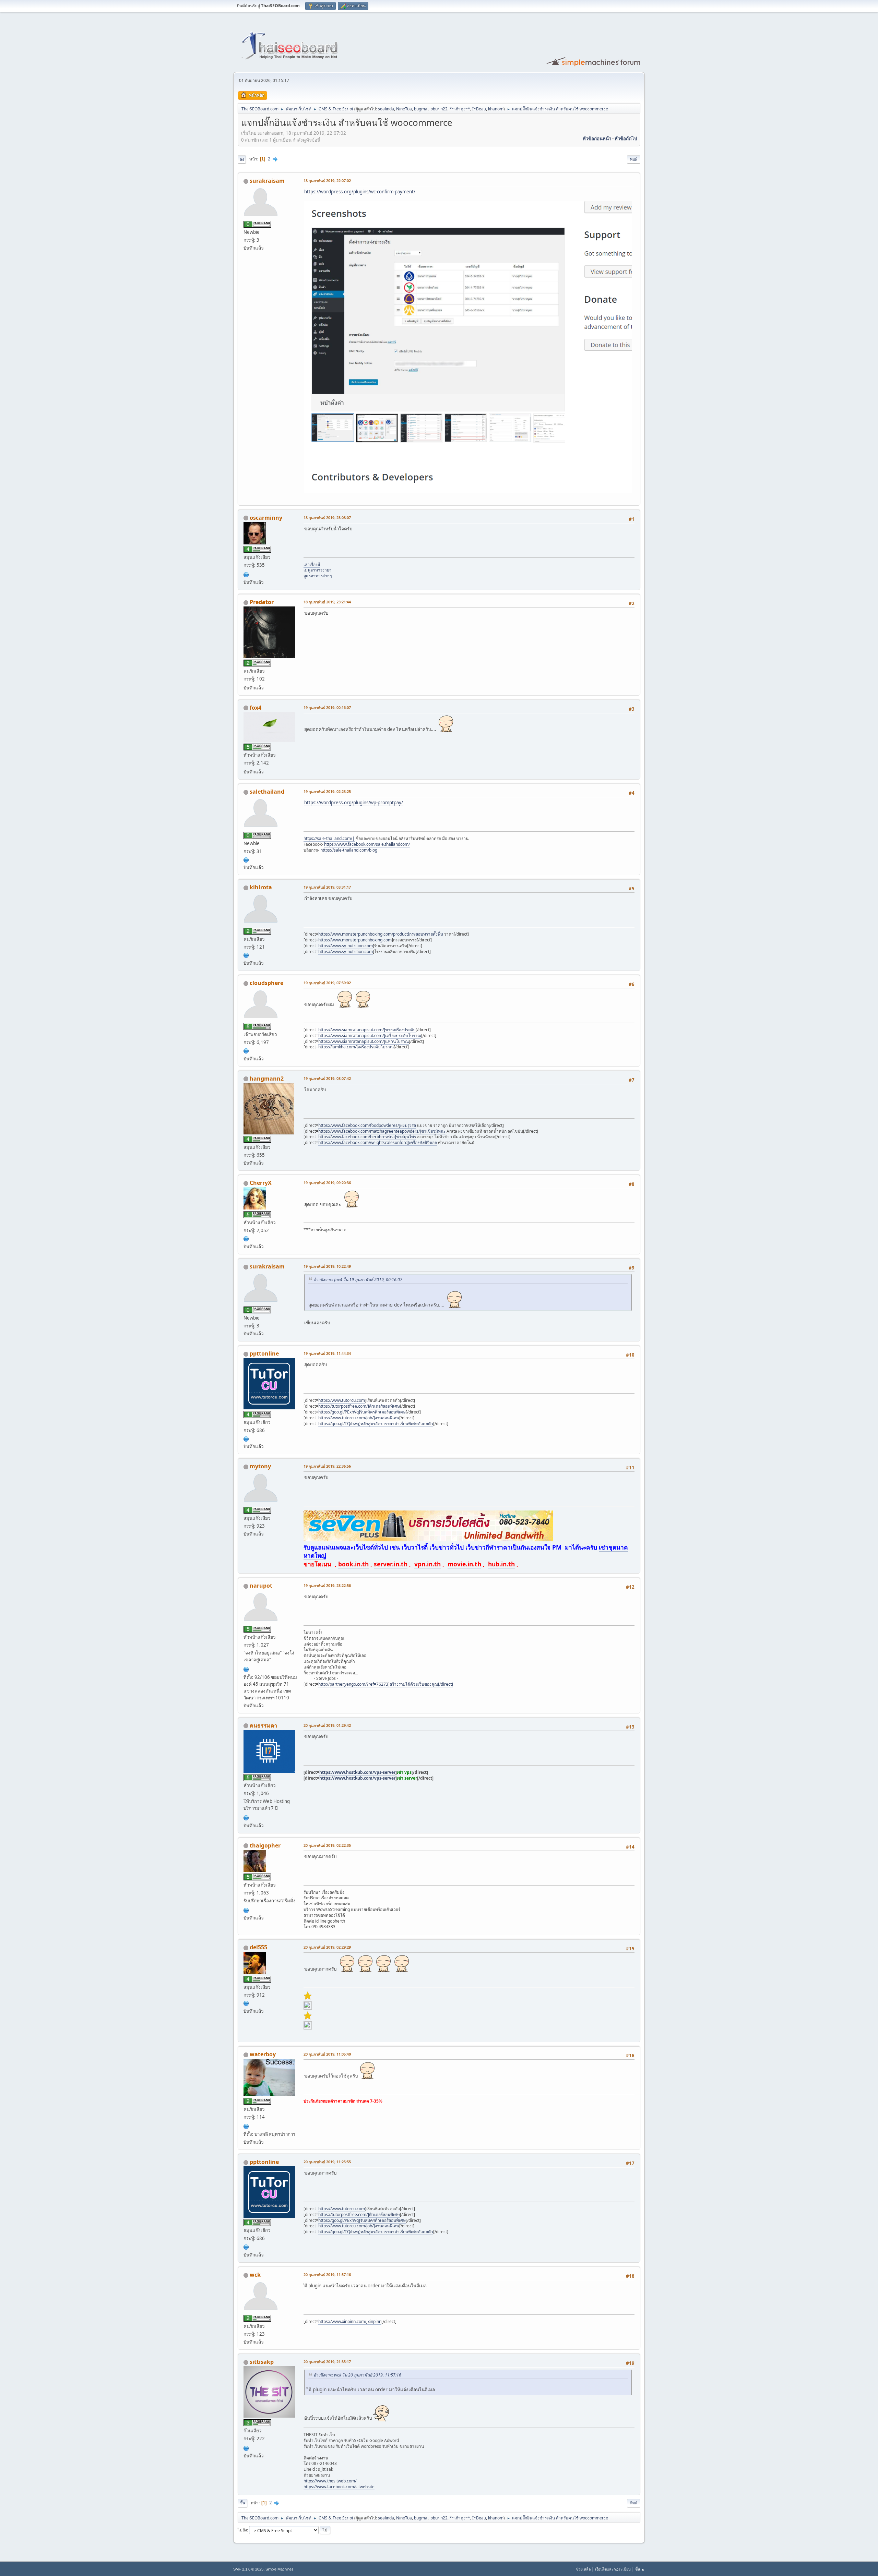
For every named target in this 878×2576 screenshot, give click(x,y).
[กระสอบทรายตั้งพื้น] (246, 955)
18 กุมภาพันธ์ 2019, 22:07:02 (327, 180)
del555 (258, 1947)
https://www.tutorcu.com (342, 1400)
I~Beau (479, 109)
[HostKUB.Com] (246, 1817)
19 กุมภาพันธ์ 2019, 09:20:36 (327, 1183)
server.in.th (391, 1564)
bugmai (421, 109)
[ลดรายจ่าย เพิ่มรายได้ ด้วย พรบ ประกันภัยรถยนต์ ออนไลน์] (246, 2126)
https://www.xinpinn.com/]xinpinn (350, 2321)
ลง (242, 159)
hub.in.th (501, 1564)
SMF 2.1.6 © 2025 (248, 2569)
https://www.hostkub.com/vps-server (357, 1772)
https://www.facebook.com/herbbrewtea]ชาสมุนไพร (367, 1137)
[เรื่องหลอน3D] (246, 574)
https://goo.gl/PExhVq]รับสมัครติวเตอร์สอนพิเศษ (362, 1412)
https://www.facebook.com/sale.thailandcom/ (367, 844)
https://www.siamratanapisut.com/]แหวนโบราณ (364, 1041)
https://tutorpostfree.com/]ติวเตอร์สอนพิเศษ (359, 1406)
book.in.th (353, 1564)
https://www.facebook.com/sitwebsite (339, 2487)
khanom (496, 109)
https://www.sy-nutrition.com (346, 946)
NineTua (404, 109)
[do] (246, 2003)
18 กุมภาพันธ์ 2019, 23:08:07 (327, 517)
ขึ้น (242, 2503)
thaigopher (265, 1845)
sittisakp (262, 2362)
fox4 (256, 708)
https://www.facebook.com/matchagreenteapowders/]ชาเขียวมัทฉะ (382, 1131)
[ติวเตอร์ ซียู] (246, 1438)
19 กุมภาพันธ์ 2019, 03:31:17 (327, 887)
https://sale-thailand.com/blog (349, 850)
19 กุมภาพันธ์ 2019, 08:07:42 (327, 1078)
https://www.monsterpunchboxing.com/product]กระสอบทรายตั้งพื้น (381, 934)
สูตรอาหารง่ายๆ (318, 576)
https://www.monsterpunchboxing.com (355, 940)
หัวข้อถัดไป (626, 139)
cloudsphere (266, 983)
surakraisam (267, 181)
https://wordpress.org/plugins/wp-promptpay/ (354, 803)
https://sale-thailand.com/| (329, 838)
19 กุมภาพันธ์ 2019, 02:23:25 (327, 791)
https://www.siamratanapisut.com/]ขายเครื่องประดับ (367, 1030)
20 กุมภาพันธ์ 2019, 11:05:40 (327, 2054)
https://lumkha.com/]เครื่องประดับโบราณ (356, 1047)
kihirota (261, 887)
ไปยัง (242, 2530)
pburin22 (439, 109)
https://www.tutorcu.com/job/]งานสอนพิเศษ (359, 1418)
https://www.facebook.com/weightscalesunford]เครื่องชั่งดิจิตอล (378, 1142)
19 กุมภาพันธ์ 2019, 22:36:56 (327, 1466)
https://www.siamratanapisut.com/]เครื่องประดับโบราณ (370, 1036)
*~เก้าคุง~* (460, 109)
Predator (262, 602)
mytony (260, 1466)
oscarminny (266, 518)
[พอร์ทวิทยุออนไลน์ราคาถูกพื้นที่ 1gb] (246, 1910)
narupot (261, 1586)
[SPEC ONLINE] (246, 1669)
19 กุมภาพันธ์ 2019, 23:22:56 (327, 1585)
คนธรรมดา (263, 1725)
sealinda (386, 109)
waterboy (263, 2054)
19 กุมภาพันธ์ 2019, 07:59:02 (327, 983)
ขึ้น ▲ (640, 2569)
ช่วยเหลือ (583, 2569)
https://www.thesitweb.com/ (330, 2481)
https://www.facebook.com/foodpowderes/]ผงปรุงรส (367, 1125)
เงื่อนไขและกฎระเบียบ (613, 2569)
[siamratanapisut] (246, 1050)
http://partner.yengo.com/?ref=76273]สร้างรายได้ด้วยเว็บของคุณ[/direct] (386, 1684)
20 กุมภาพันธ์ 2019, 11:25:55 (327, 2162)
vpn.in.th (428, 1564)
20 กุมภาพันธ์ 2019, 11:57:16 (327, 2274)
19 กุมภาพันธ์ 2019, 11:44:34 (327, 1353)
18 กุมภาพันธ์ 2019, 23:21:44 (327, 602)
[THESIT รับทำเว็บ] (246, 2447)
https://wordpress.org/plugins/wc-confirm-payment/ (360, 192)
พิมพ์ (634, 159)
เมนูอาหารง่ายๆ (317, 570)
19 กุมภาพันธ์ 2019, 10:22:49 (327, 1266)
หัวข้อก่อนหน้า (597, 139)
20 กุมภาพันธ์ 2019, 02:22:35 (327, 1845)
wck (255, 2275)
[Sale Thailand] (246, 859)
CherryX (261, 1183)
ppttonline (264, 1353)
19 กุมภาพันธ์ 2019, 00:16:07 (327, 707)
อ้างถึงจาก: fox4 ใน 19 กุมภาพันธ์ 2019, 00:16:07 (358, 1280)
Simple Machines (280, 2569)
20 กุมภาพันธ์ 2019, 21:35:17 (327, 2362)
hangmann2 (267, 1079)
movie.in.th (464, 1564)
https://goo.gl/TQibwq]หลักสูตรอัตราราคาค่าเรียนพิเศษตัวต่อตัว (376, 1424)
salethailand (267, 792)
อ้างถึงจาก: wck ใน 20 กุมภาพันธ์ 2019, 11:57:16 (357, 2375)
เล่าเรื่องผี (312, 564)
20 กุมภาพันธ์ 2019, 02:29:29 (327, 1947)
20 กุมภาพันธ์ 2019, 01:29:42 (327, 1725)
